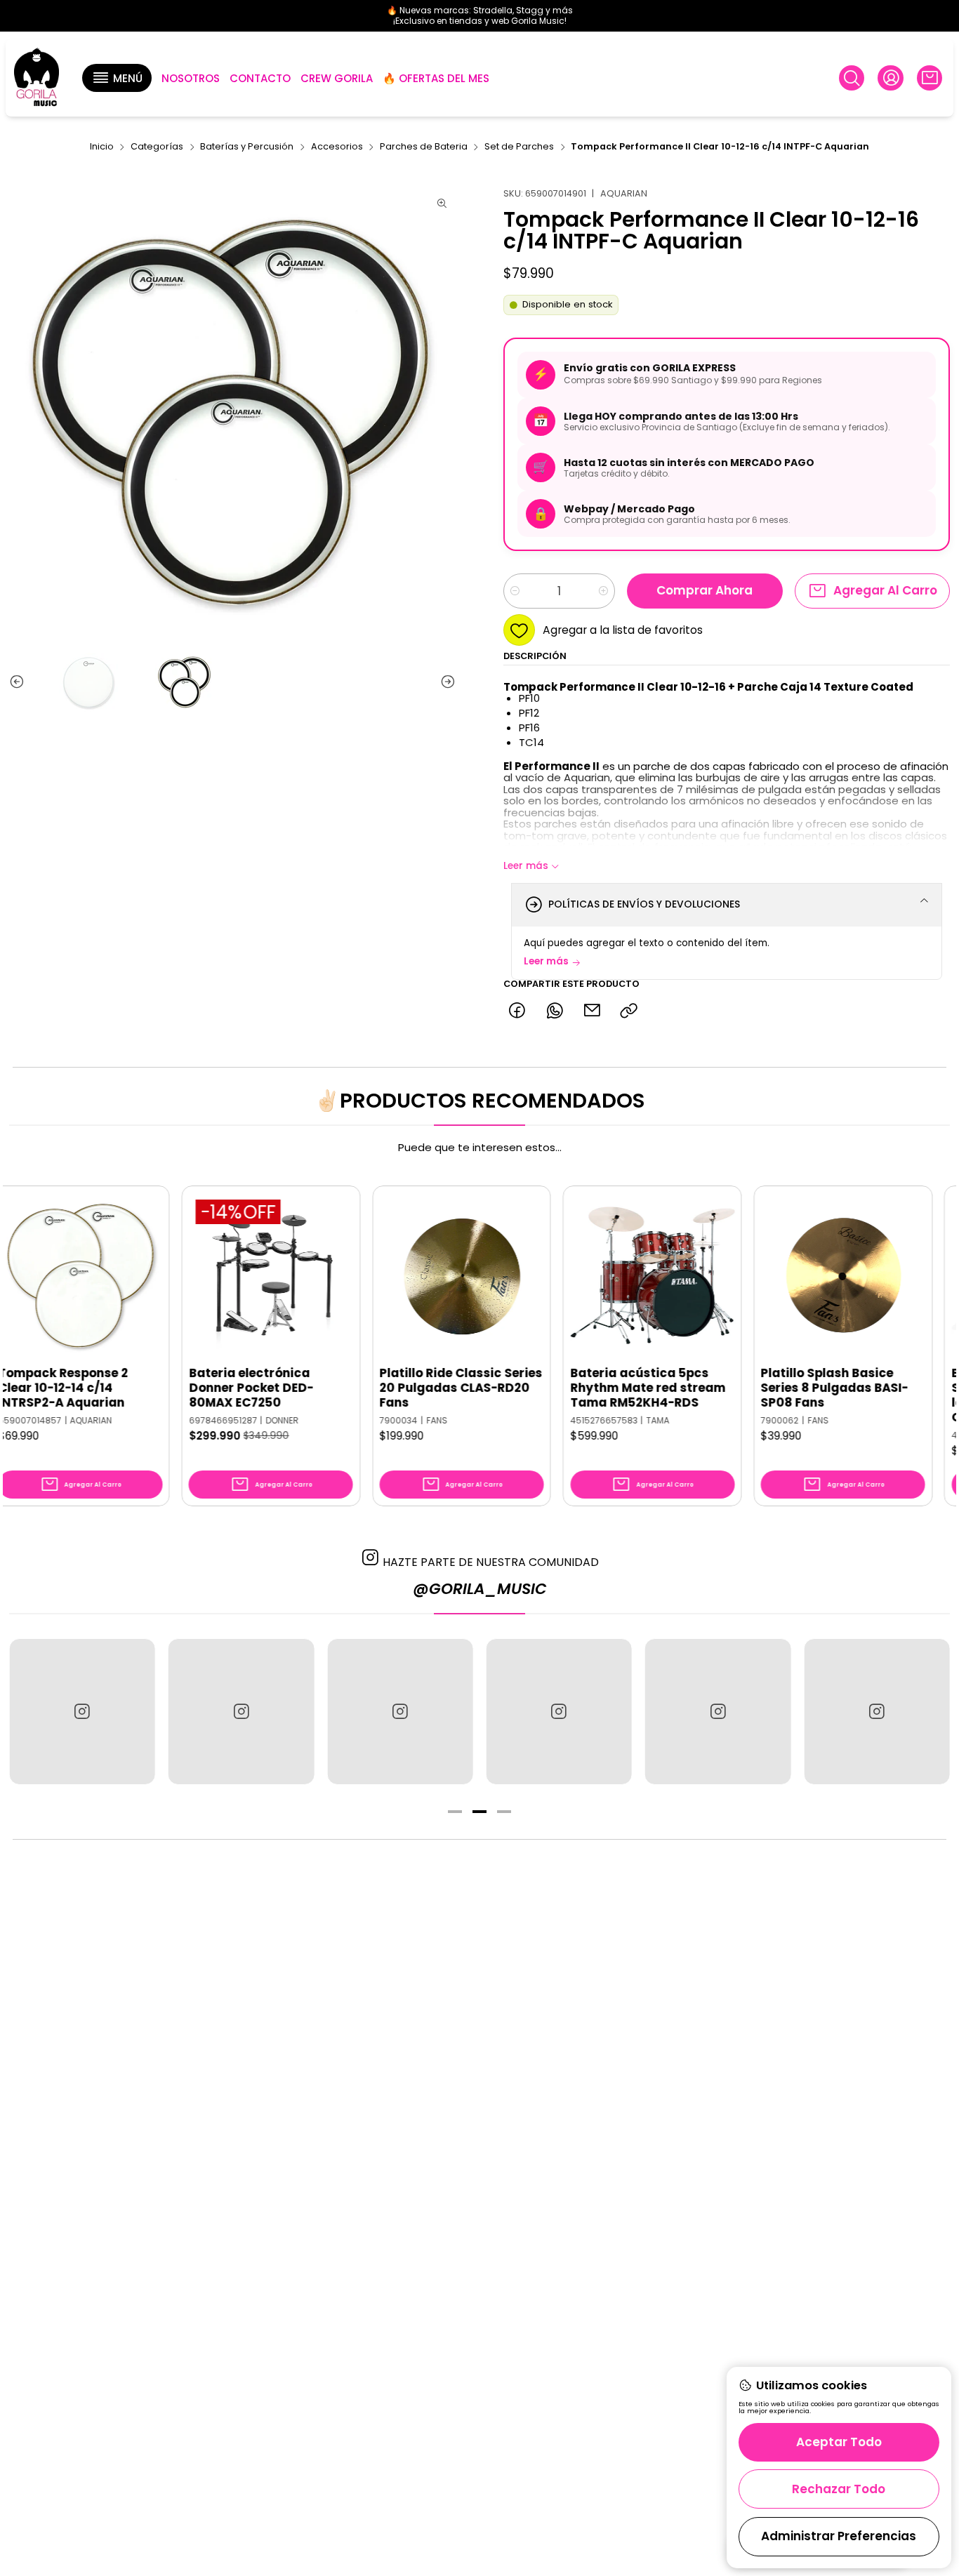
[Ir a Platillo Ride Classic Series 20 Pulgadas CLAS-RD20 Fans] (384, 1275)
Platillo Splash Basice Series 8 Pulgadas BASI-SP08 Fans (758, 1388)
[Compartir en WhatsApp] (554, 1011)
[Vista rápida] (72, 1289)
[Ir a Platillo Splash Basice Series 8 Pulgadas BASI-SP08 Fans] (766, 1275)
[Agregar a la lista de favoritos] (72, 1254)
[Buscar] (852, 78)
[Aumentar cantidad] (603, 591)
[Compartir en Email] (591, 1011)
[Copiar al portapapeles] (629, 1011)
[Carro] (930, 78)
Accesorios (337, 147)
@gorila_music (480, 1589)
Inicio (102, 147)
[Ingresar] (890, 78)
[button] (117, 78)
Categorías (157, 147)
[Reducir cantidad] (515, 591)
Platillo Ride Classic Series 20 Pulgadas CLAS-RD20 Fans (383, 1388)
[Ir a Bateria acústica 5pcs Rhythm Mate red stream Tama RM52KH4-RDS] (575, 1275)
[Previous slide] (20, 682)
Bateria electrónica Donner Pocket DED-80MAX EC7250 (174, 1388)
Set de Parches (519, 147)
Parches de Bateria (424, 147)
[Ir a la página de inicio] (37, 78)
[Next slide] (445, 682)
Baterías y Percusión (247, 147)
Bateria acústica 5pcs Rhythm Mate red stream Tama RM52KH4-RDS (570, 1388)
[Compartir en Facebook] (517, 1011)
